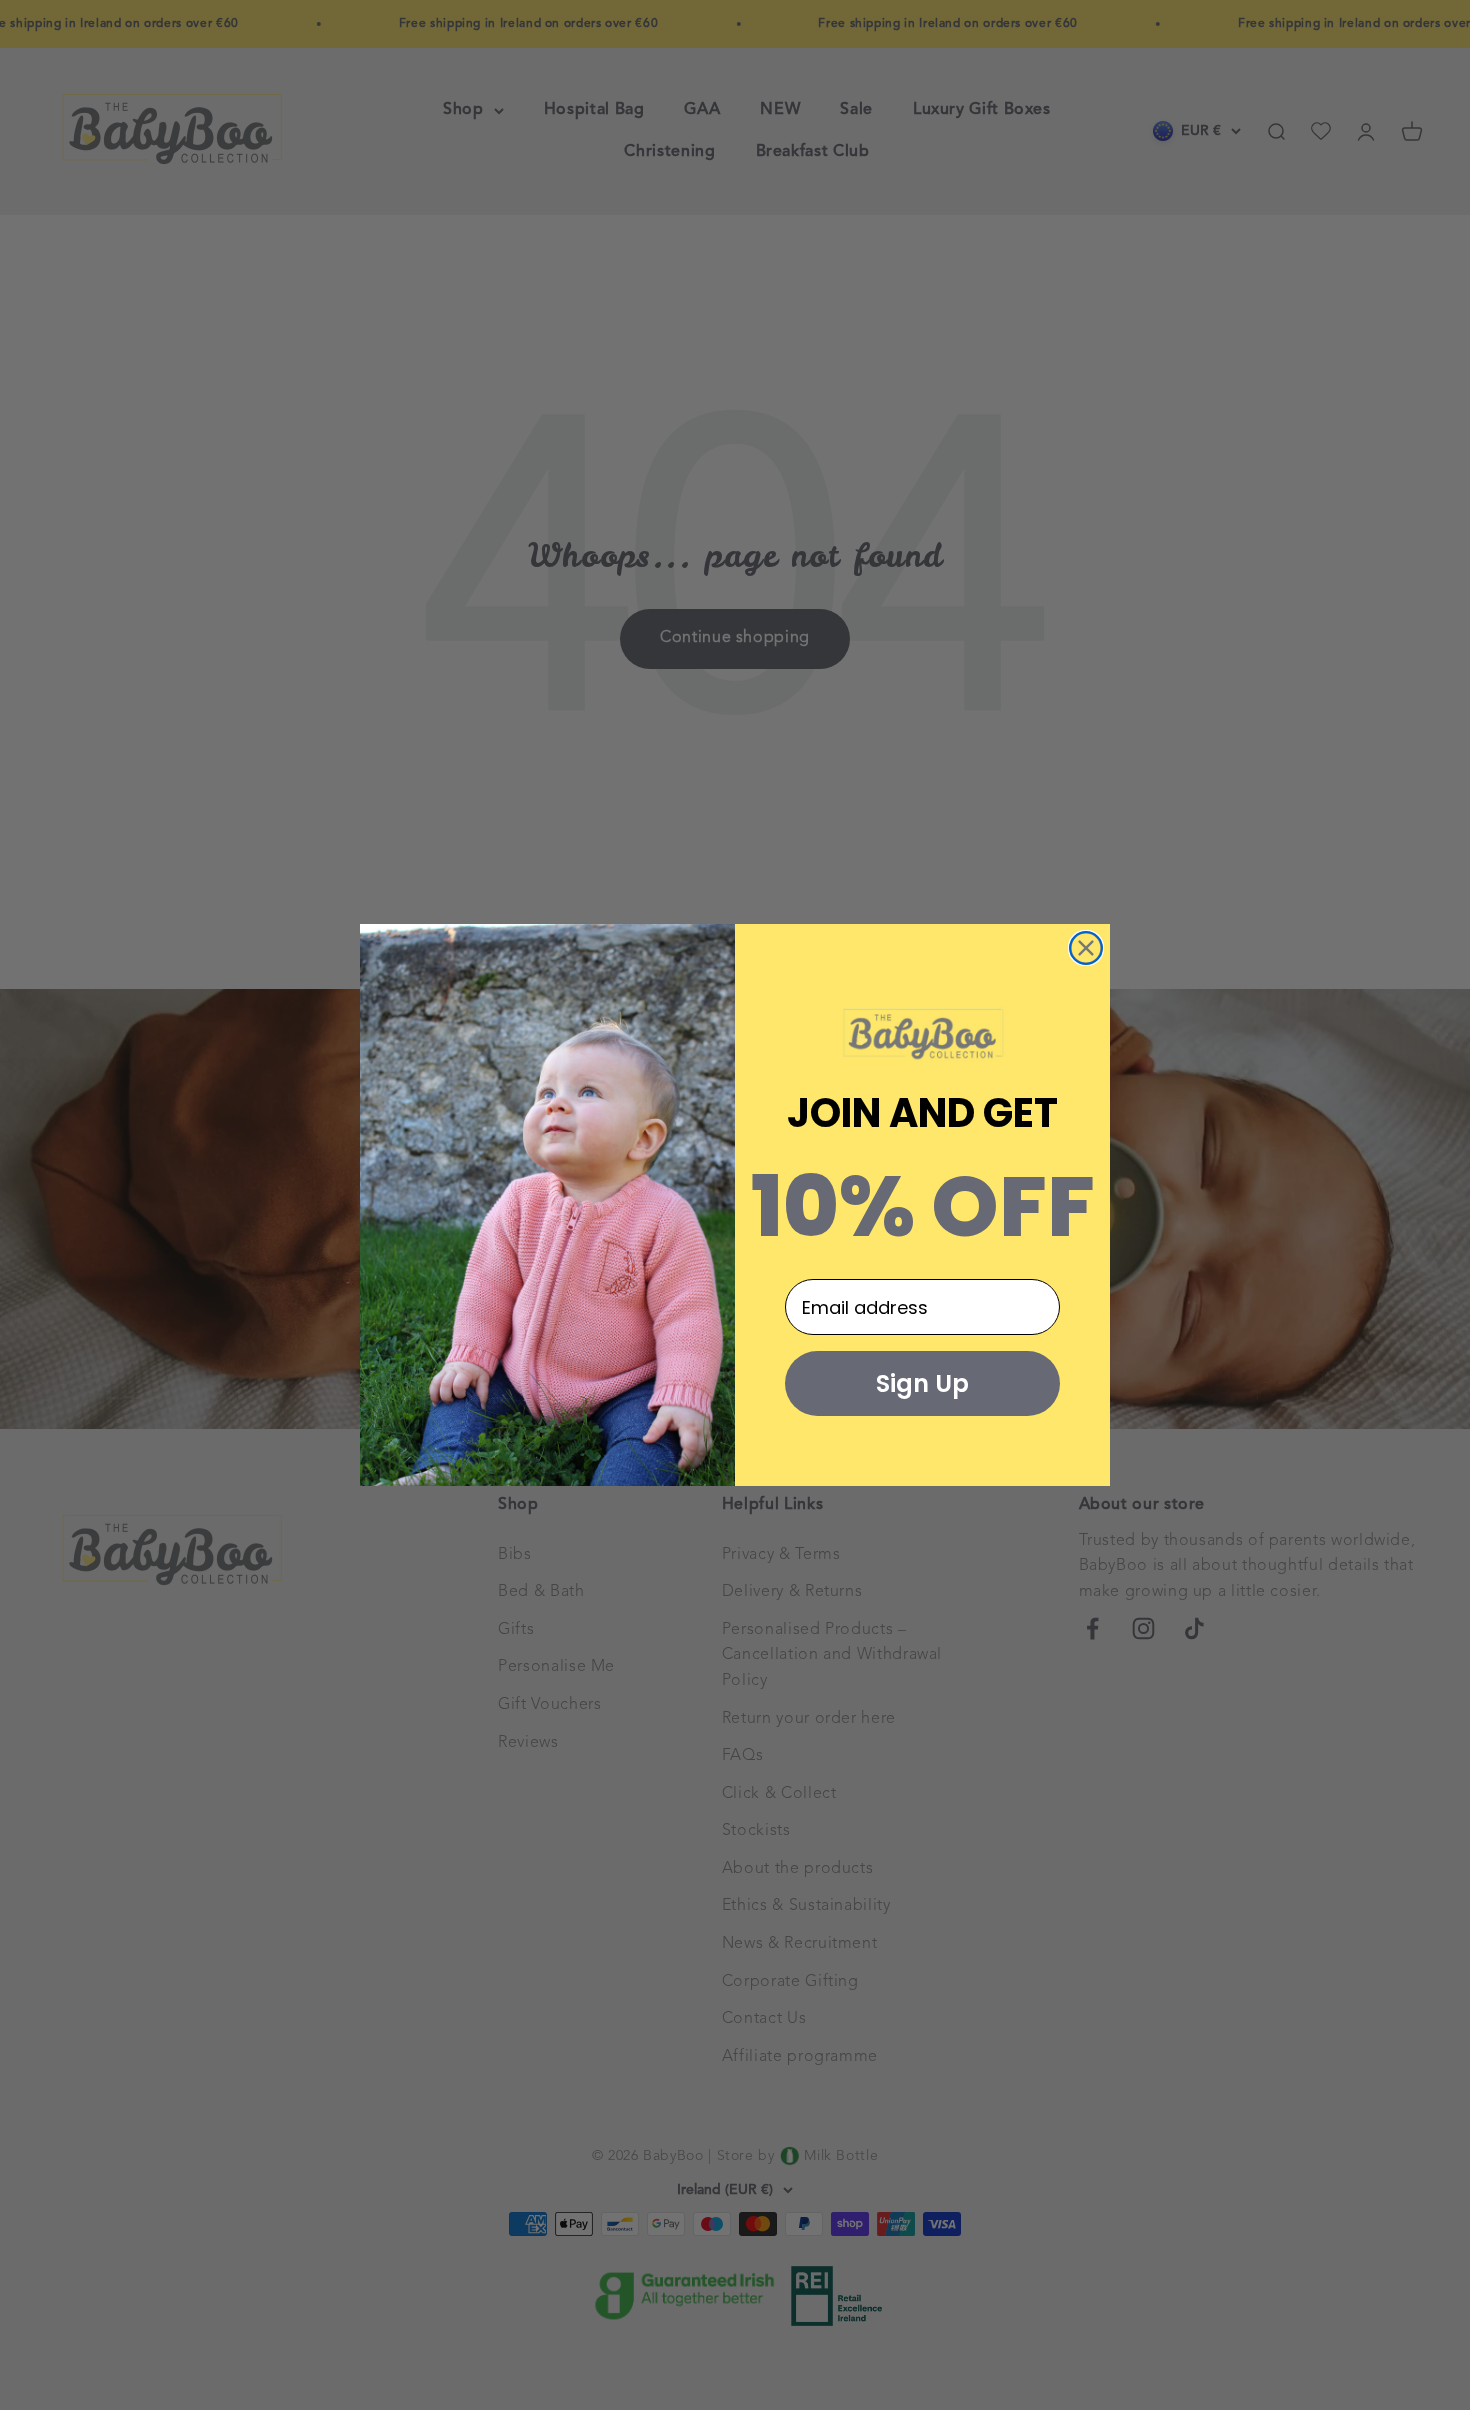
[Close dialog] (1086, 948)
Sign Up (922, 1383)
